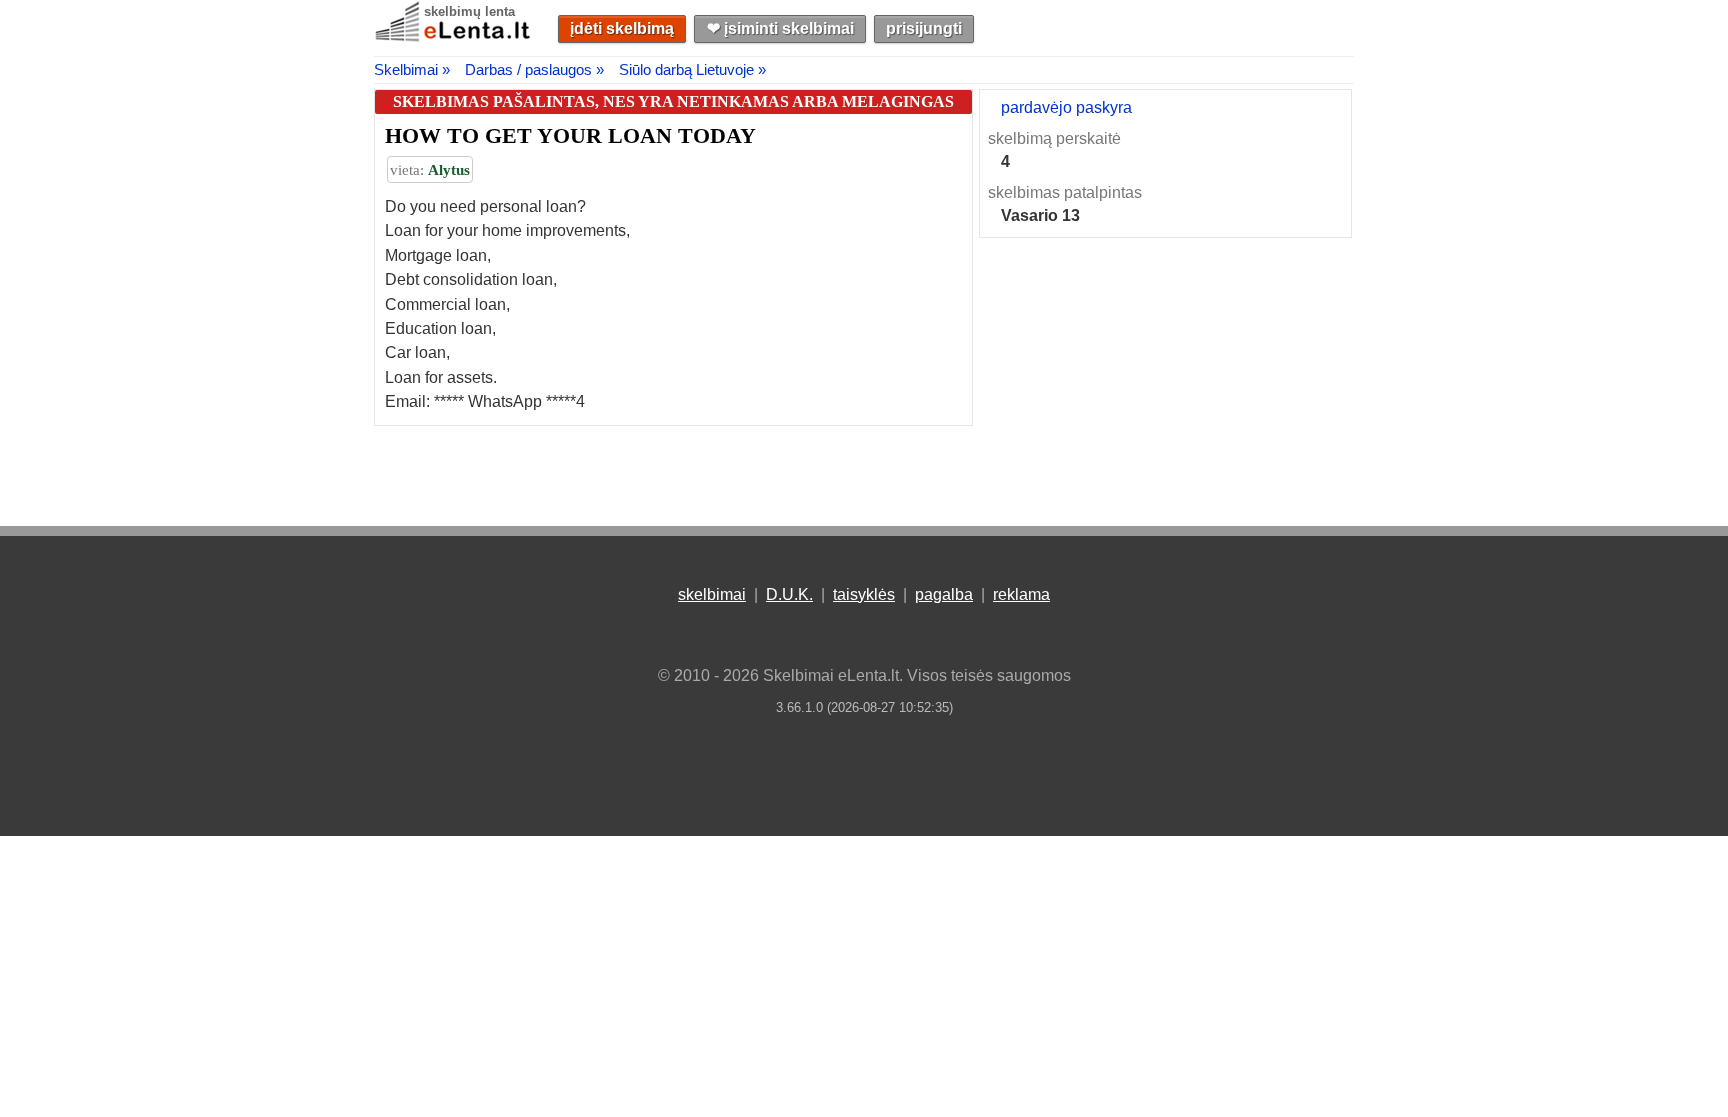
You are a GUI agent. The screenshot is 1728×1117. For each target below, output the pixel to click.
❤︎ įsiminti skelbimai (780, 28)
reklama (1021, 594)
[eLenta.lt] (454, 37)
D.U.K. (789, 594)
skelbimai (712, 594)
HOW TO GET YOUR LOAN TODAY (570, 135)
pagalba (944, 594)
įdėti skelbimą (622, 28)
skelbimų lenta (469, 11)
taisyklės (864, 594)
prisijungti (924, 28)
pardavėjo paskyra (1066, 107)
